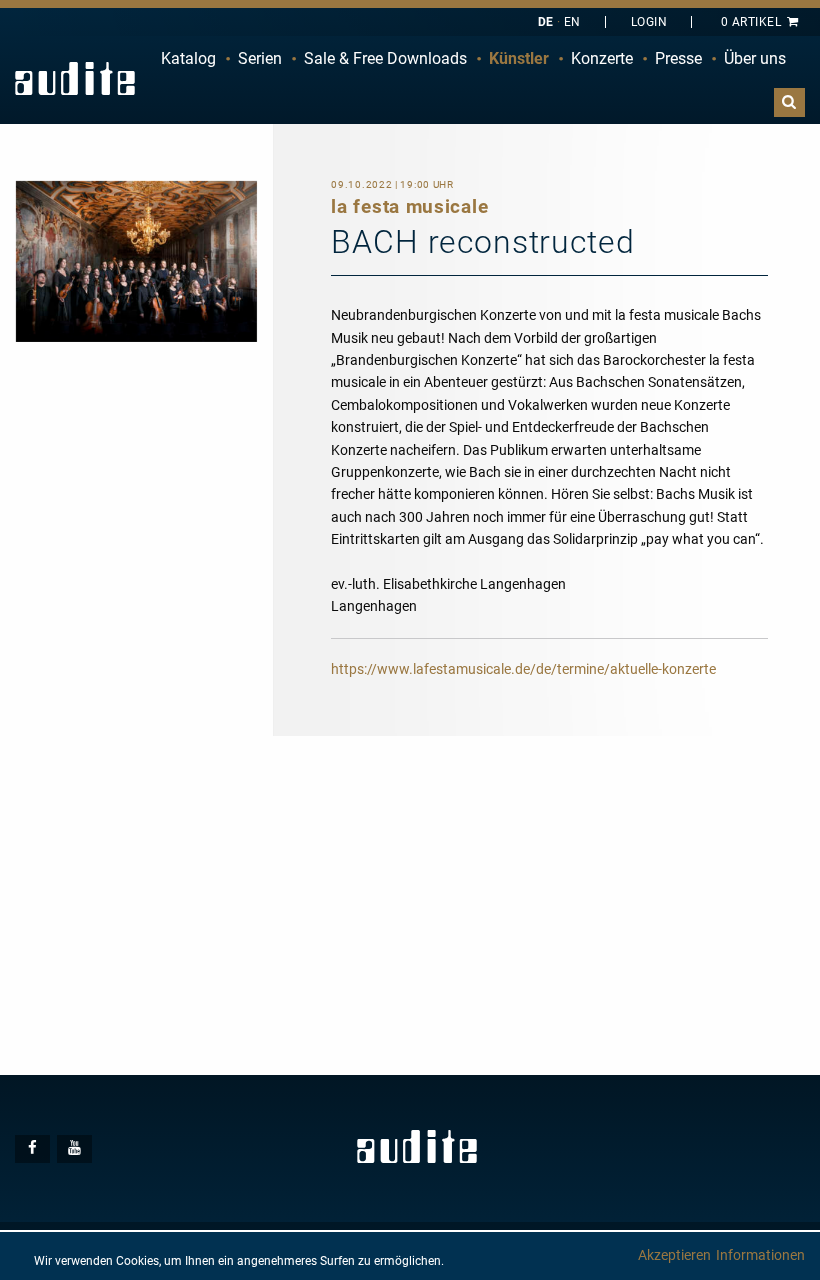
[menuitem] (188, 59)
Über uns (755, 58)
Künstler (519, 58)
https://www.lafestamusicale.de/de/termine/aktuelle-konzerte (523, 669)
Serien (260, 58)
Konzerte (602, 58)
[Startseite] (75, 78)
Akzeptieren (674, 1255)
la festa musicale (409, 206)
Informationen (760, 1255)
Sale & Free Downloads (385, 58)
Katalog (188, 58)
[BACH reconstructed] (136, 260)
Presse (678, 58)
